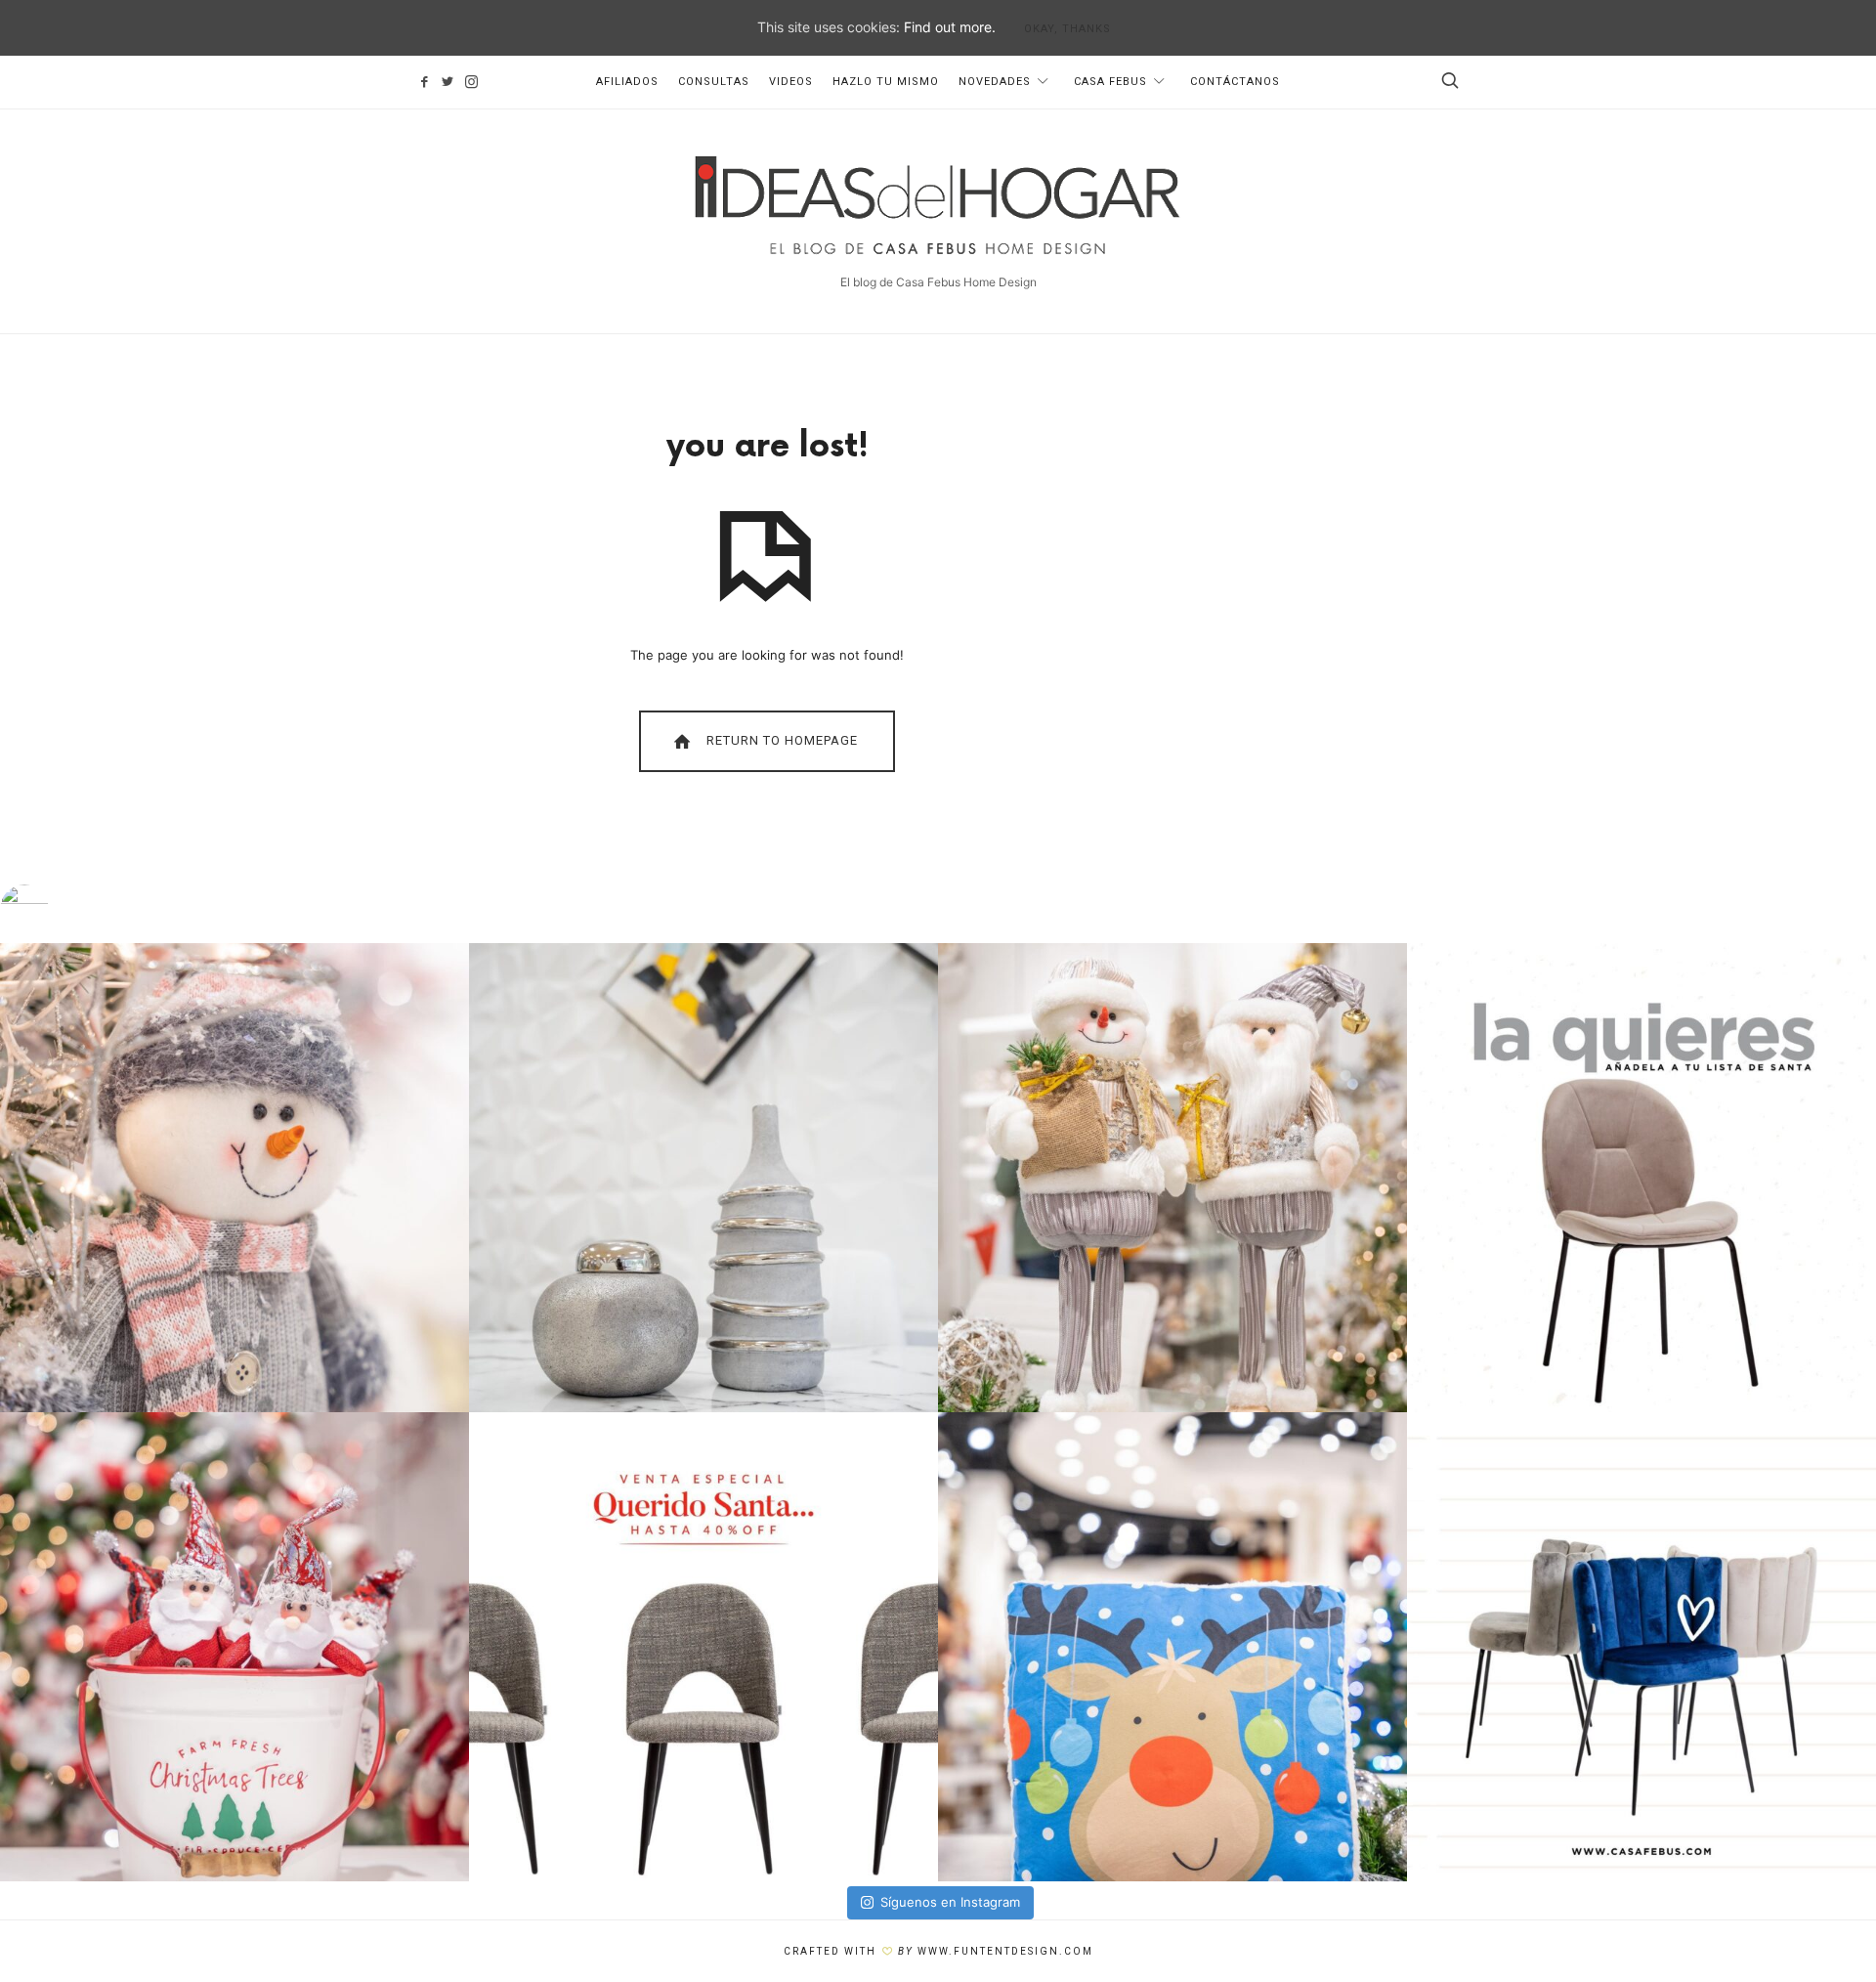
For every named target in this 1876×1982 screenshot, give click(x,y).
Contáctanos (1235, 82)
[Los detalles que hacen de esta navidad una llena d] (1172, 1647)
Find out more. (950, 27)
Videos (791, 82)
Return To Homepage (780, 740)
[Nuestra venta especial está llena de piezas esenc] (703, 1647)
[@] (54, 909)
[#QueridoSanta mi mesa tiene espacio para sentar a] (1641, 1178)
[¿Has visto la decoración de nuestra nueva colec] (234, 1178)
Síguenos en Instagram (950, 1902)
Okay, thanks (1067, 29)
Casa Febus (1110, 82)
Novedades (995, 82)
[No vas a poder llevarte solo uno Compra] (234, 1647)
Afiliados (627, 82)
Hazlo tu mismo (886, 82)
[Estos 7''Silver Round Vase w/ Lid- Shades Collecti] (703, 1178)
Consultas (714, 82)
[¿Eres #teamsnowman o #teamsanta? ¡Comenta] (1172, 1178)
